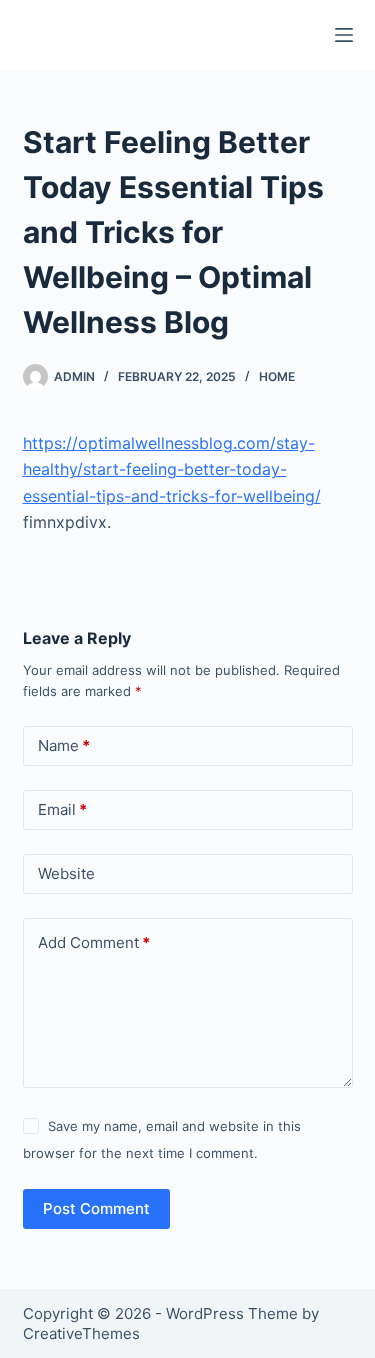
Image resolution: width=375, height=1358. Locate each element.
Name (64, 745)
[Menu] (344, 35)
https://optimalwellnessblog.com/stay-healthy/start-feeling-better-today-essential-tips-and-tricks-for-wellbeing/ (172, 469)
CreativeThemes (81, 1333)
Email (62, 809)
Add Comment (94, 942)
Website (66, 873)
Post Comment (96, 1208)
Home (277, 376)
